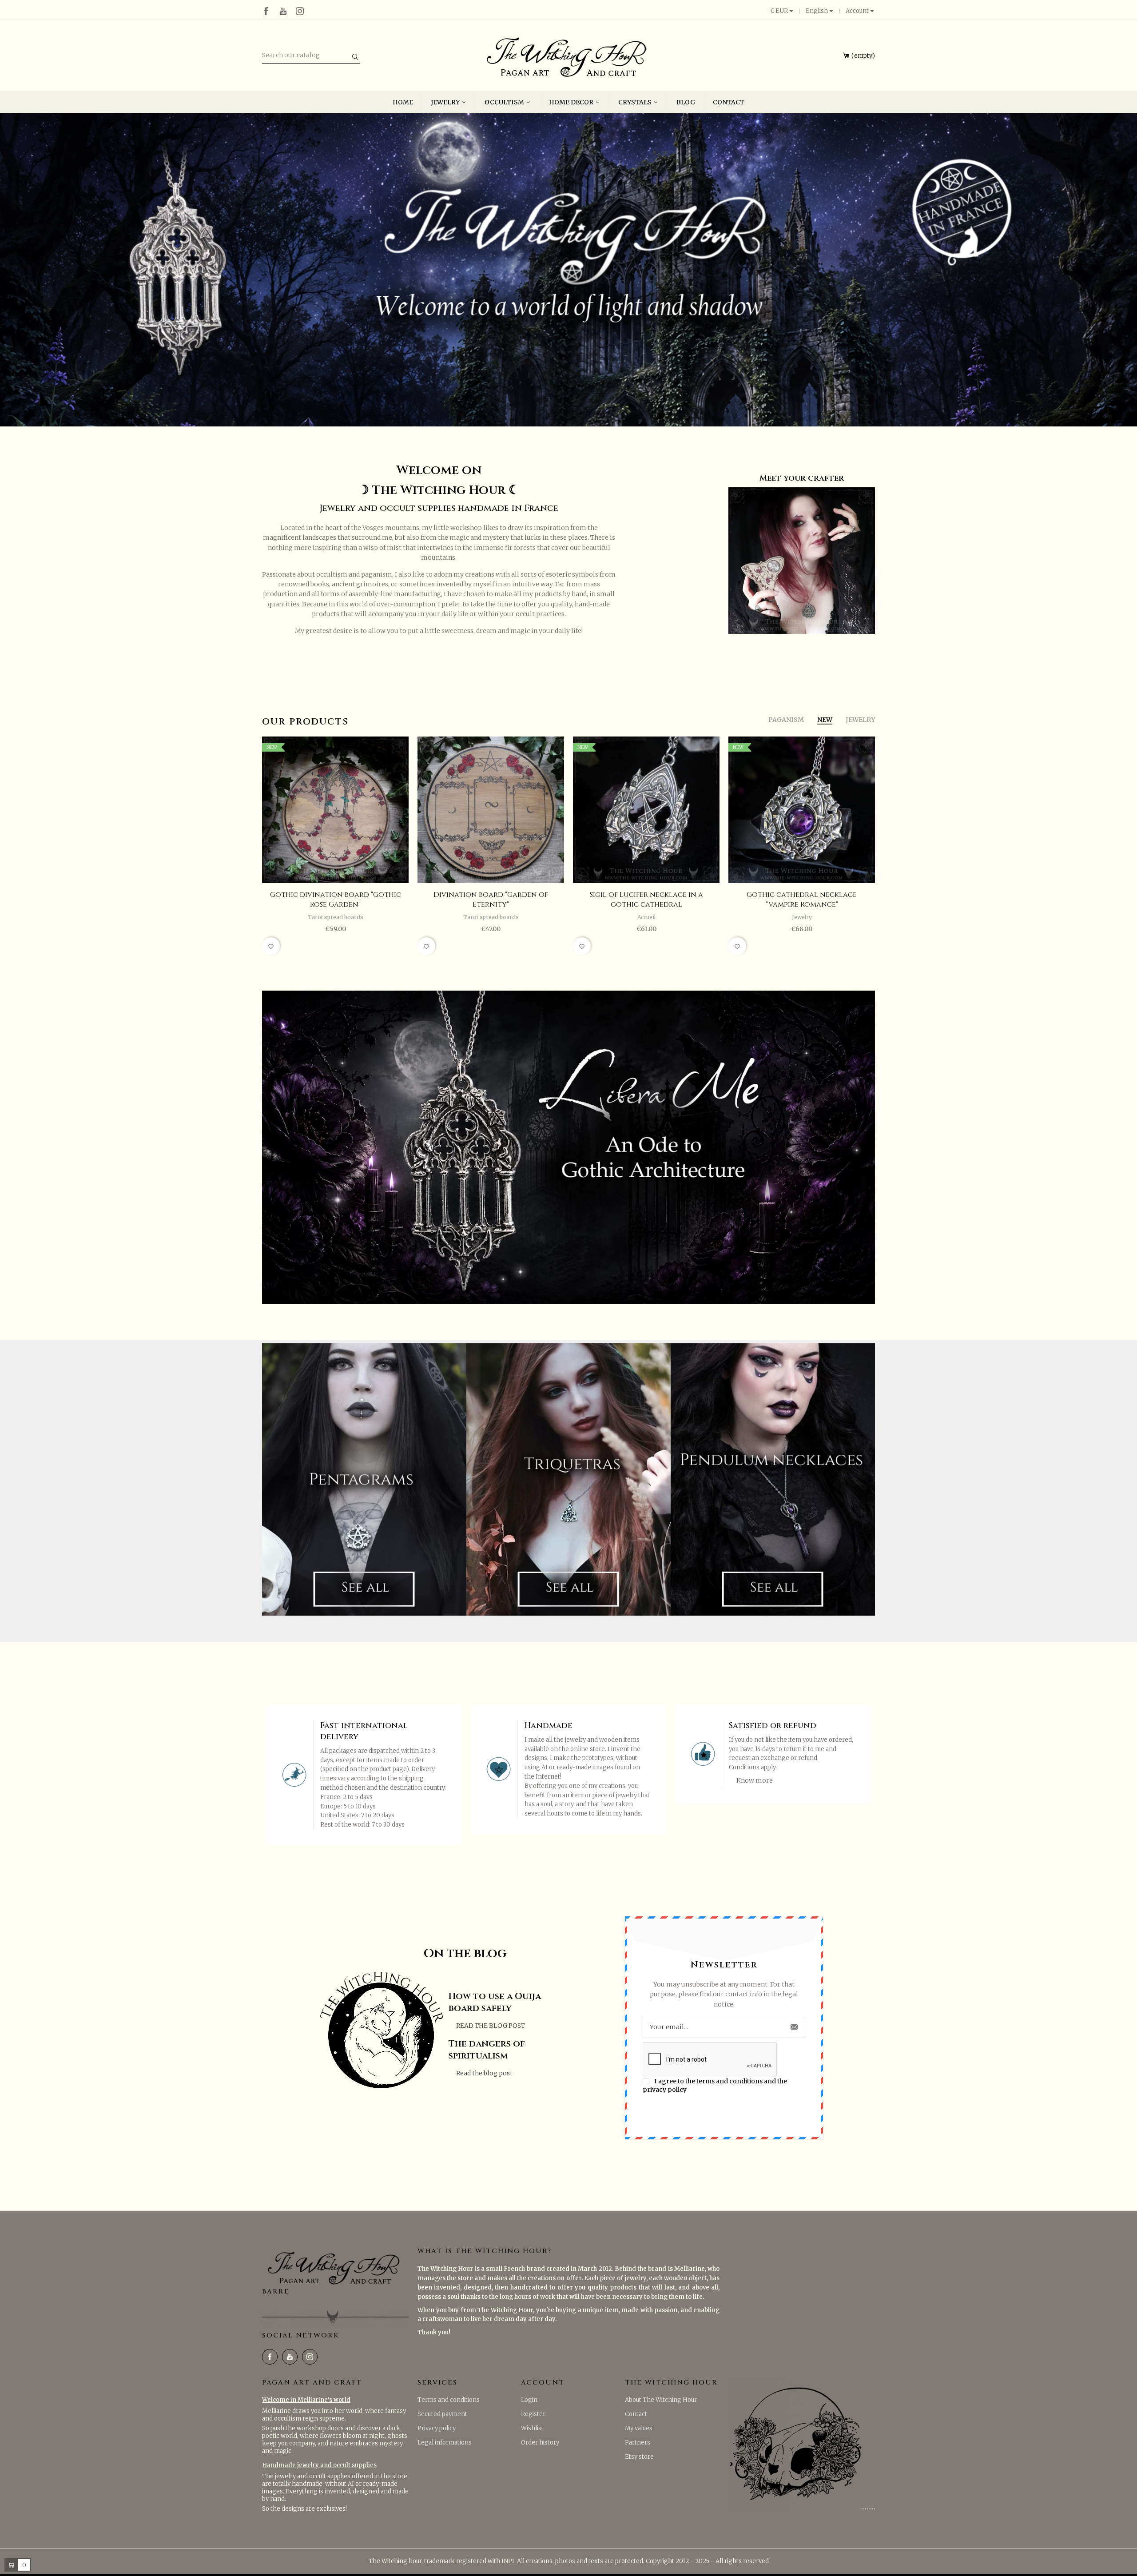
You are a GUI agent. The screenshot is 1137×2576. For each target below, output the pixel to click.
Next (894, 850)
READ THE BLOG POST (491, 2026)
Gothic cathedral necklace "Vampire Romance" (802, 900)
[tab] (786, 720)
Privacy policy (437, 2428)
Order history (540, 2443)
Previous (243, 850)
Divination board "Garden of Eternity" (491, 900)
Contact (636, 2414)
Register (533, 2414)
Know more (755, 1780)
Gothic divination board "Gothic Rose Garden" (336, 900)
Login (529, 2400)
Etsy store (639, 2457)
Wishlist (532, 2428)
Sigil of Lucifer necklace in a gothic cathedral (646, 900)
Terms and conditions (449, 2400)
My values (639, 2428)
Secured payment (442, 2414)
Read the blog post (484, 2073)
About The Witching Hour (661, 2400)
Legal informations (445, 2443)
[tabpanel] (568, 270)
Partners (638, 2443)
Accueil (646, 917)
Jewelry (802, 917)
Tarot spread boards (336, 917)
